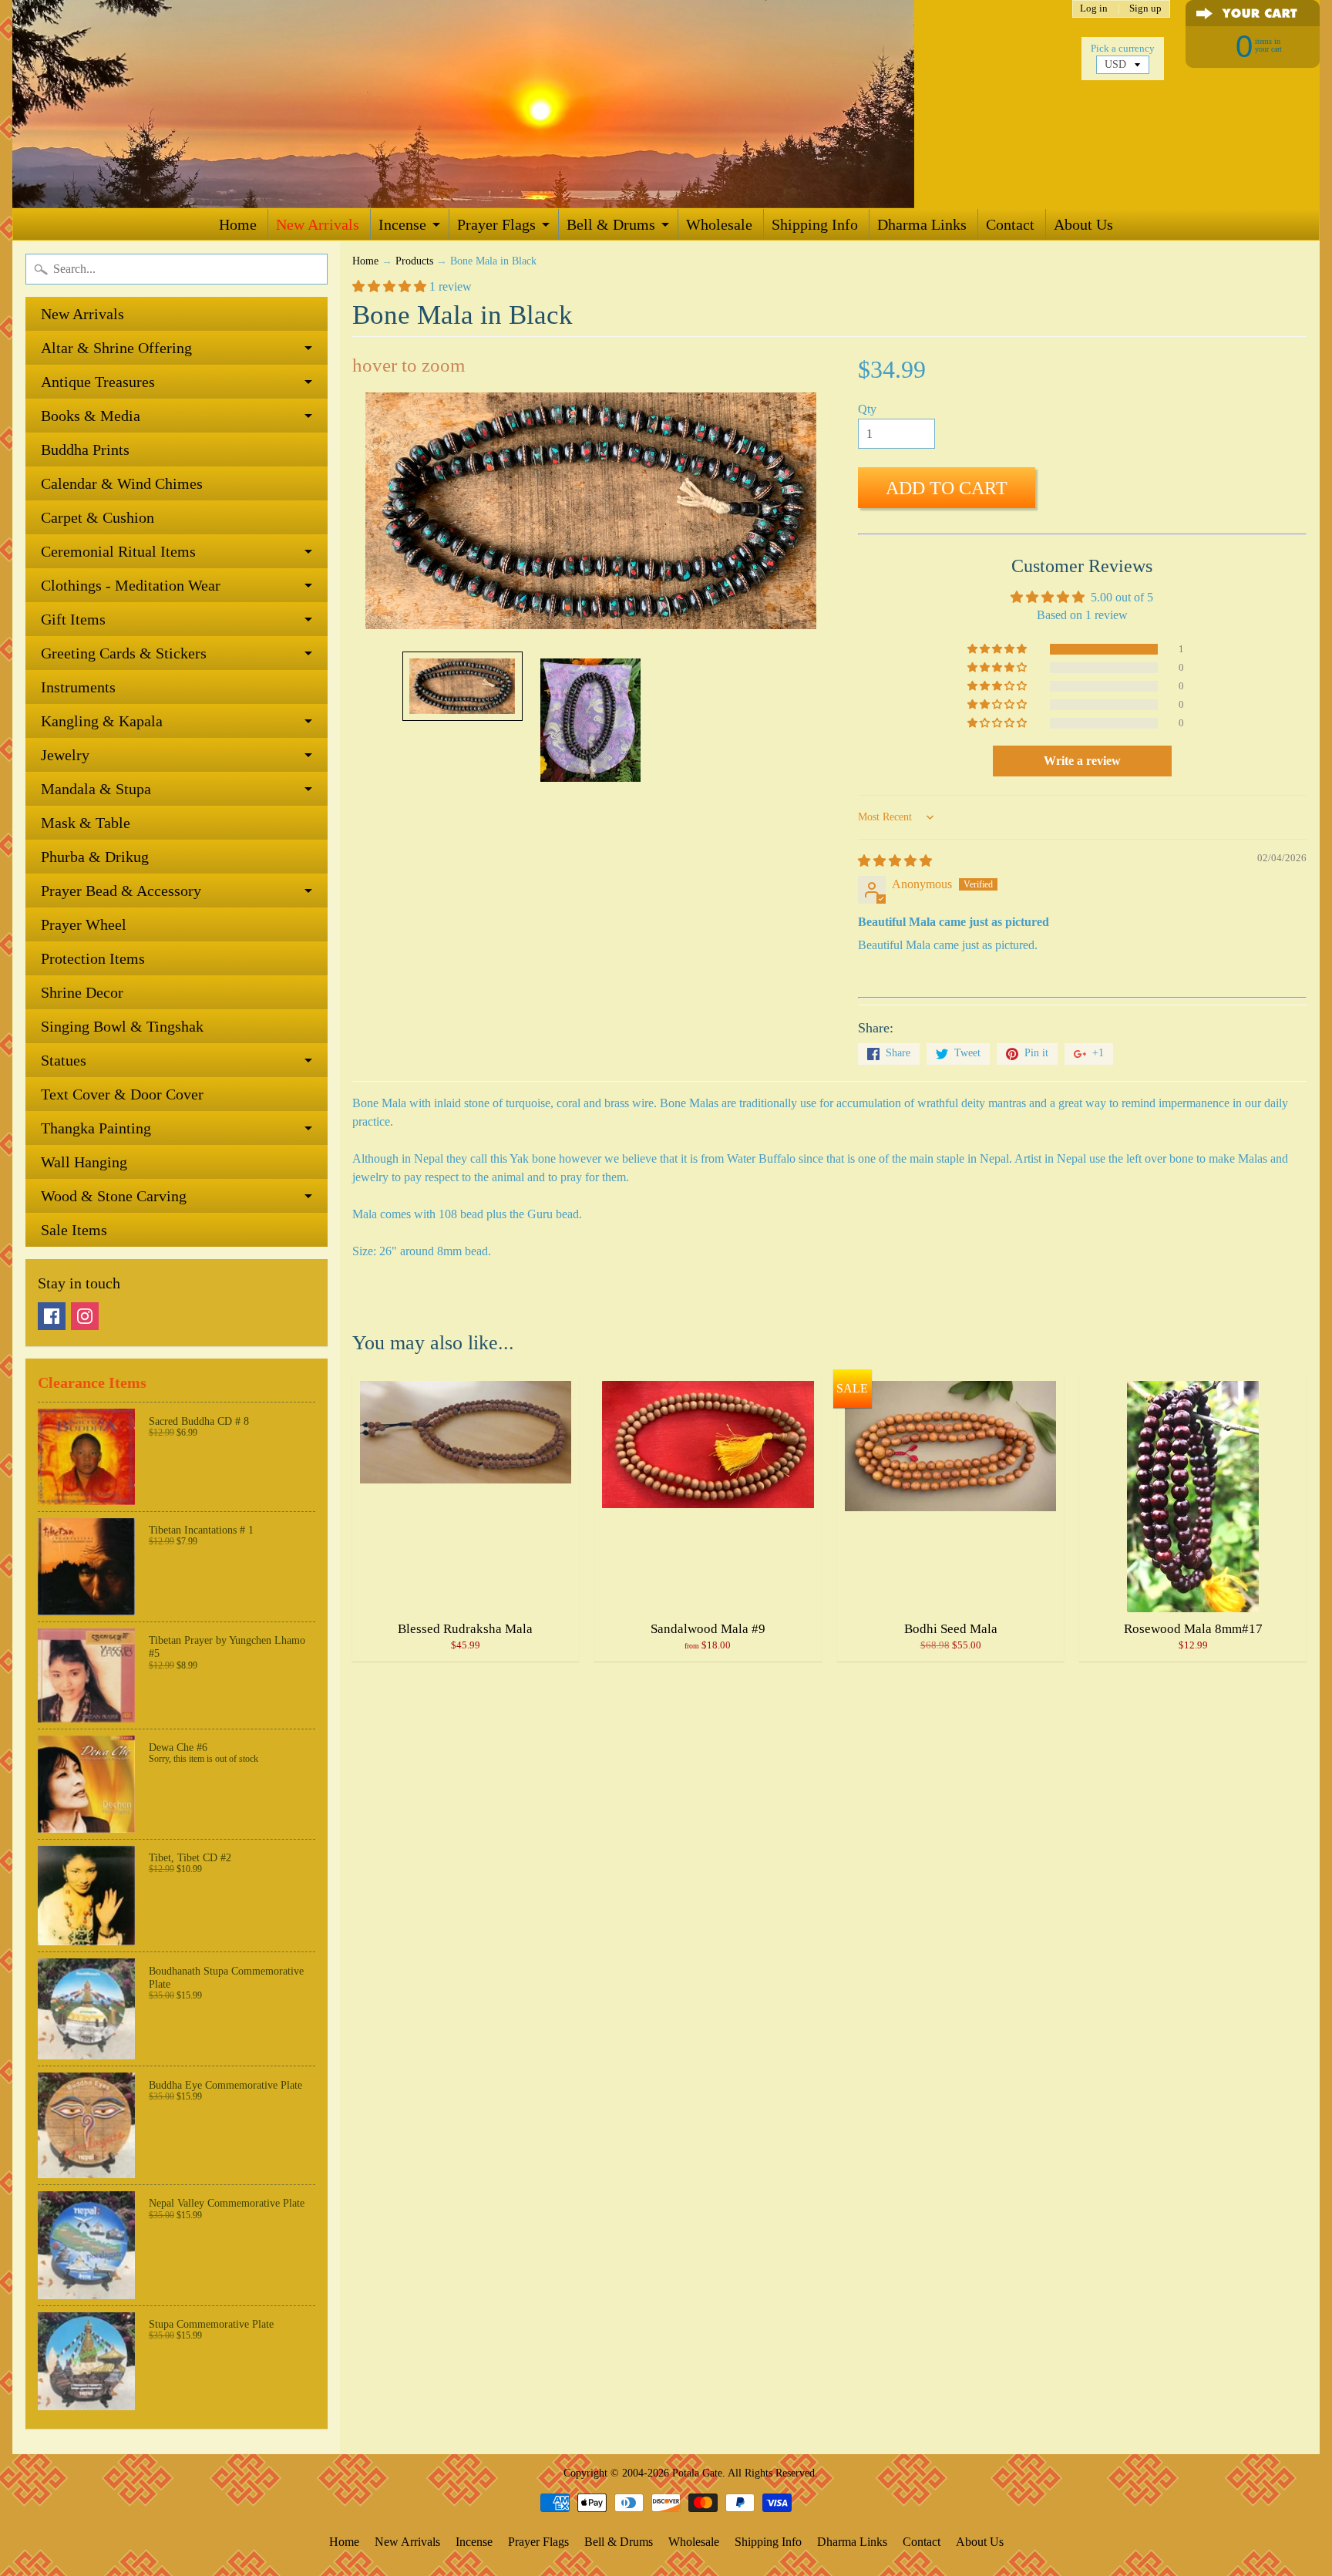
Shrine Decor (82, 992)
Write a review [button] (1082, 761)
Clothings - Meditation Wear (131, 585)
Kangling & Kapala (102, 721)
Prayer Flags (496, 224)
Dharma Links (922, 224)
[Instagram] (85, 1316)
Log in (1094, 9)
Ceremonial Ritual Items (118, 551)
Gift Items (73, 619)
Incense (402, 224)
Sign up (1145, 9)
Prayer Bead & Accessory (121, 891)
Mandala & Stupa (96, 789)
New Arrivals (318, 224)
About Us (1083, 224)
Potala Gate (697, 2473)
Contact (1010, 224)
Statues (64, 1060)
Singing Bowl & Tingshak (122, 1026)
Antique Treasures (98, 382)
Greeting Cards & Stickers (124, 653)
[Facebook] (52, 1316)
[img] (895, 861)
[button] (391, 286)
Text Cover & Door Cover (122, 1094)
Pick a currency (1123, 49)
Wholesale (719, 224)
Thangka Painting (96, 1128)
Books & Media (91, 416)
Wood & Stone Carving (114, 1196)
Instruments (78, 687)
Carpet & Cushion (98, 517)
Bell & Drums (611, 224)
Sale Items (74, 1230)
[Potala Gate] (513, 104)
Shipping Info (815, 224)
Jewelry (65, 755)
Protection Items (93, 958)
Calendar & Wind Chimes (122, 483)
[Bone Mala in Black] (462, 686)
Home (238, 224)
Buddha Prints (85, 450)
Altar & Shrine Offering (116, 348)
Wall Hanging (84, 1162)
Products (414, 261)
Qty (867, 409)
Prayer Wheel (84, 924)
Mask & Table (86, 823)
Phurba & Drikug (95, 857)
